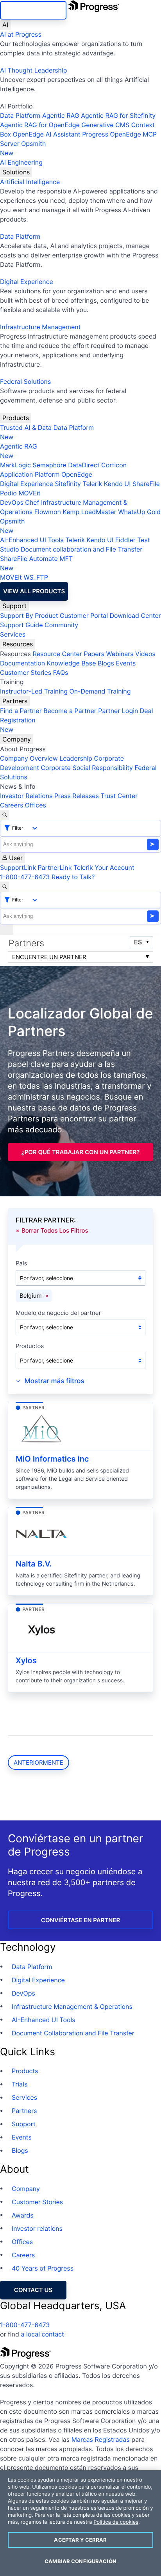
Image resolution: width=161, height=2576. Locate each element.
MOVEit (29, 493)
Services (13, 634)
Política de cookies (116, 2522)
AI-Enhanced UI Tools (32, 540)
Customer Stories (26, 672)
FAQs (61, 672)
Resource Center (57, 654)
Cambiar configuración (80, 2561)
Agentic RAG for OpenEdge (40, 125)
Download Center (135, 616)
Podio (8, 493)
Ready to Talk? (73, 877)
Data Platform (20, 115)
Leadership (76, 758)
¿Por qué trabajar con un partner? (81, 1152)
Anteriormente (38, 1763)
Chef (32, 502)
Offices (36, 805)
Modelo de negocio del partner (58, 1313)
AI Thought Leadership (34, 70)
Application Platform (30, 474)
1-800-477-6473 (25, 877)
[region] (80, 2523)
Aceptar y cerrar (80, 2540)
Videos (145, 654)
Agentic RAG (61, 115)
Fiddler (125, 540)
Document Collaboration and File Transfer (73, 2033)
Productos (30, 1346)
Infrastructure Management (40, 327)
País (21, 1264)
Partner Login (118, 711)
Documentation (22, 663)
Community (61, 625)
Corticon (114, 465)
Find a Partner (21, 711)
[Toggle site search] (5, 887)
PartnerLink (55, 868)
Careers (12, 805)
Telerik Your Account (104, 868)
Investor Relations (26, 796)
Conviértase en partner (80, 1920)
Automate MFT (36, 563)
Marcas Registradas (101, 2439)
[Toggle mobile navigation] (7, 930)
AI (5, 25)
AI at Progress (21, 34)
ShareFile (146, 484)
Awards (23, 2215)
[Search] (5, 815)
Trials (20, 2084)
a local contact (42, 2334)
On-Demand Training (100, 691)
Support (14, 606)
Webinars (120, 654)
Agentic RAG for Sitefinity (118, 115)
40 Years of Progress (43, 2268)
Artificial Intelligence (30, 182)
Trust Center (119, 796)
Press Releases (77, 796)
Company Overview (29, 758)
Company (17, 739)
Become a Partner (70, 711)
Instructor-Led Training (34, 691)
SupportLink (18, 868)
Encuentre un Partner (49, 957)
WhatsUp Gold (139, 512)
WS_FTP (36, 577)
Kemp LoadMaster (89, 512)
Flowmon (48, 512)
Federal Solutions (25, 381)
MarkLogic (15, 465)
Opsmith (23, 148)
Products (16, 418)
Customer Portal (84, 616)
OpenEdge (77, 474)
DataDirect (84, 465)
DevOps (12, 502)
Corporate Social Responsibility (87, 768)
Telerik (92, 484)
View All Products (34, 591)
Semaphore (49, 465)
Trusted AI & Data (26, 428)
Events (126, 663)
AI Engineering (21, 162)
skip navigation (33, 10)
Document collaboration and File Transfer (81, 549)
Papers (94, 654)
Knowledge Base (72, 663)
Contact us (33, 2290)
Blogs (106, 663)
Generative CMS (105, 125)
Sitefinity (68, 484)
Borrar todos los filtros (55, 1230)
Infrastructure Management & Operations (72, 2007)
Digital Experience (27, 282)
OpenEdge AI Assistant (47, 134)
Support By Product (29, 616)
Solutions (16, 172)
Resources (18, 644)
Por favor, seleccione (47, 1278)
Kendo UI (117, 484)
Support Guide (21, 625)
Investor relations (37, 2228)
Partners (15, 701)
